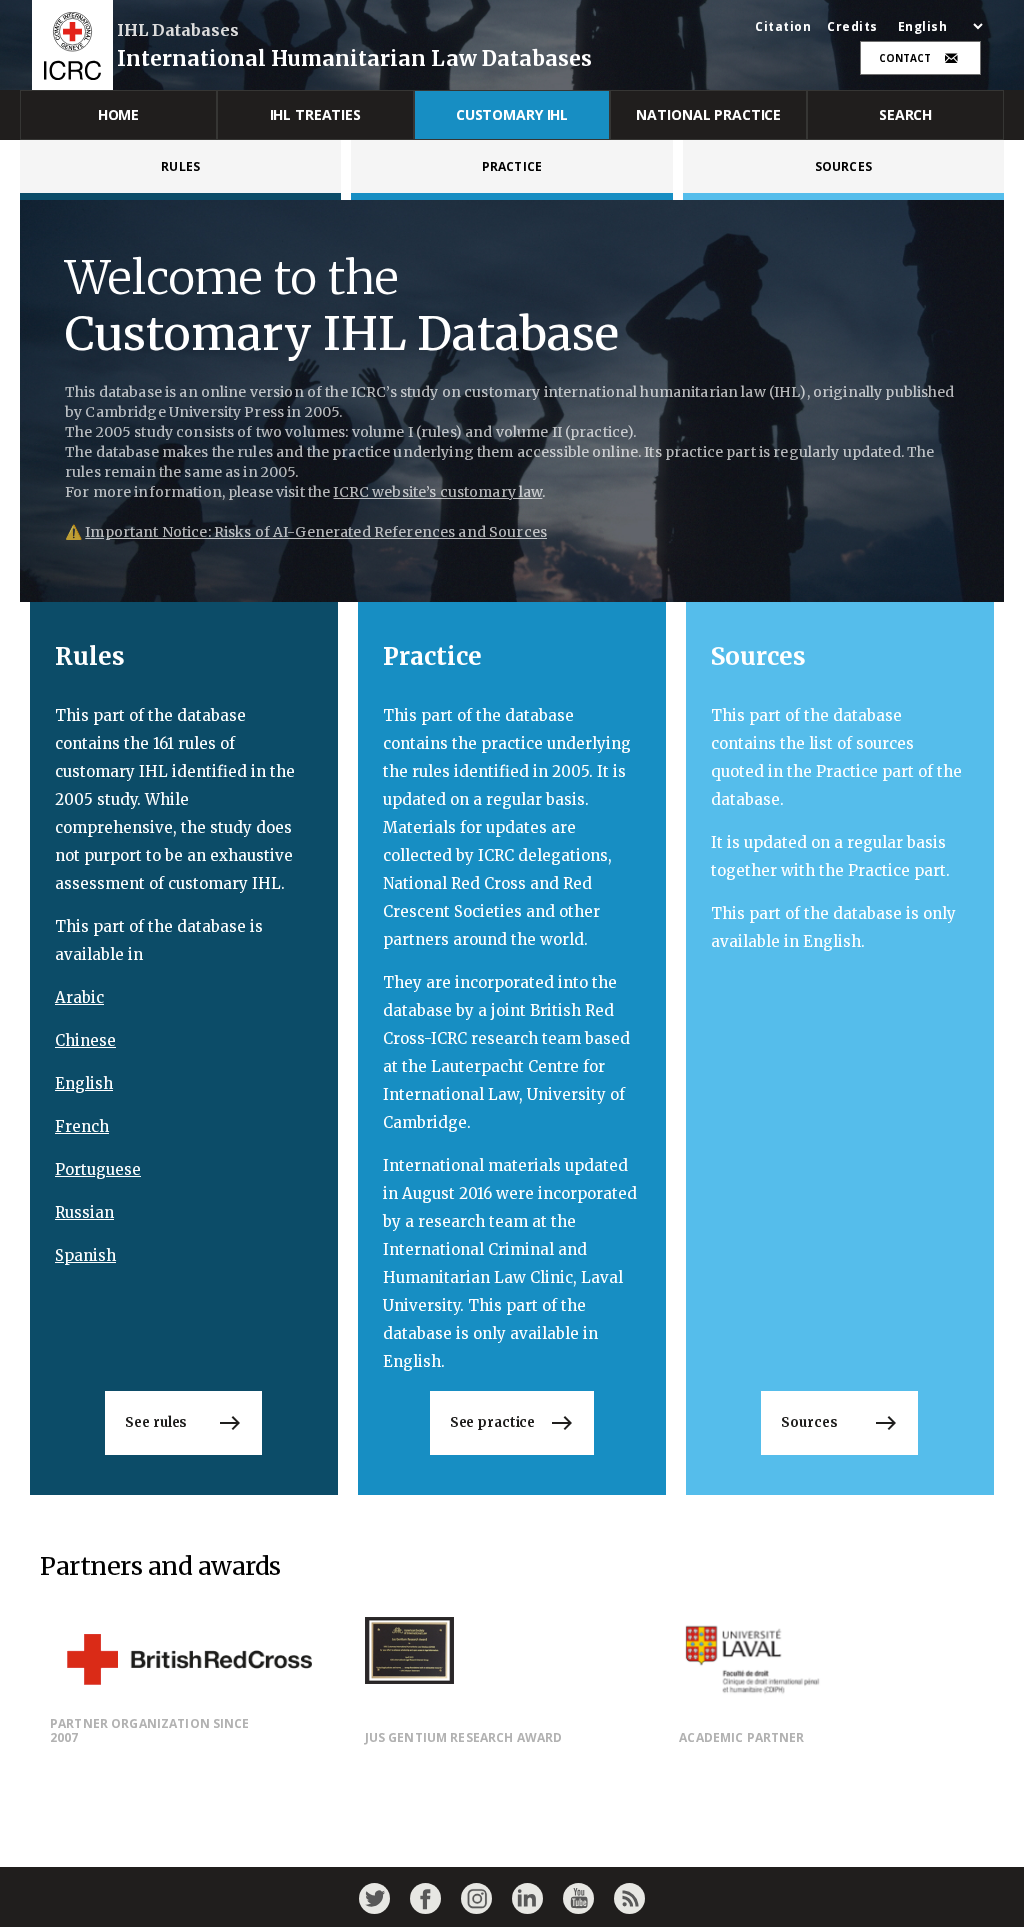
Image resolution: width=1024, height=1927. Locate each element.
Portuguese (98, 1169)
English (84, 1083)
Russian (84, 1212)
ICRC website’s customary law (437, 492)
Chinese (85, 1040)
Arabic (79, 997)
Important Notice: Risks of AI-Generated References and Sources (316, 532)
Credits (852, 27)
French (82, 1126)
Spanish (85, 1255)
